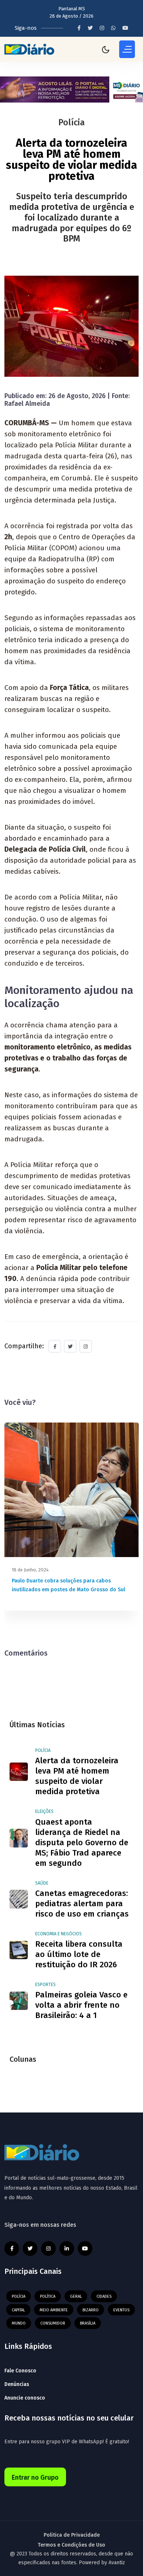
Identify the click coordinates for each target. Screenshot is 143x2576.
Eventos (121, 2310)
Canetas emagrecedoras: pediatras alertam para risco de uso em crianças (82, 1904)
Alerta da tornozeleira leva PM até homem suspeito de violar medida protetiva (77, 1776)
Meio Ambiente (54, 2310)
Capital (18, 2310)
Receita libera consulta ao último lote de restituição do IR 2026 (79, 1954)
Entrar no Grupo (35, 2477)
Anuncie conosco (25, 2398)
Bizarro (91, 2310)
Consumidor (53, 2323)
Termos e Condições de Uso (71, 2545)
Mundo (19, 2323)
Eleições (44, 1811)
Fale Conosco (20, 2371)
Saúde (42, 1883)
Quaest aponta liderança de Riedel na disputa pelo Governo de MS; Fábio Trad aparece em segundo (82, 1842)
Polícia (43, 1750)
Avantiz (117, 2563)
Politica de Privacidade (72, 2535)
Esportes (45, 1985)
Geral (76, 2296)
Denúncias (17, 2384)
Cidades (104, 2296)
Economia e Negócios (58, 1934)
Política (48, 2296)
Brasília (88, 2323)
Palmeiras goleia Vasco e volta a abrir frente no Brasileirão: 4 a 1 (81, 2005)
